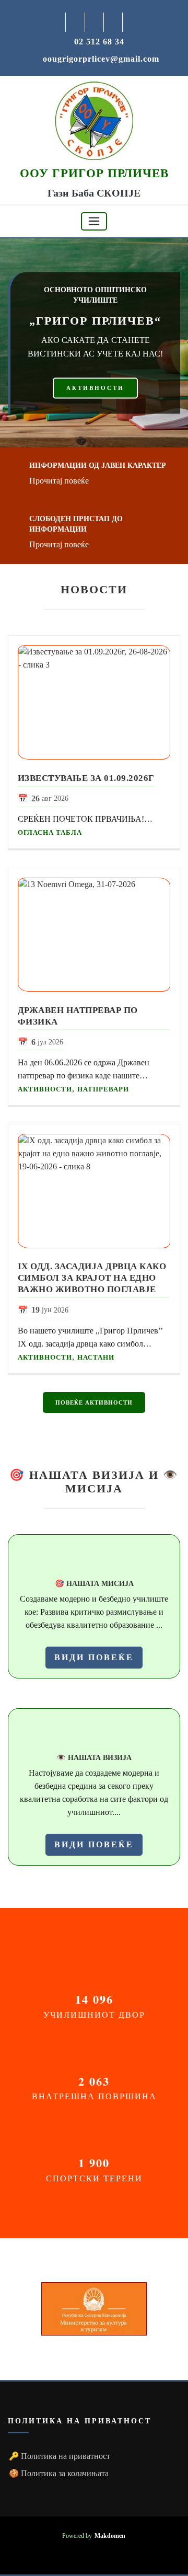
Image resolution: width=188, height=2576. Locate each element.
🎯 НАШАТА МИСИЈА (94, 1583)
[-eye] (94, 1733)
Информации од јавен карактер (98, 465)
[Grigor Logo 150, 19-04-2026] (94, 120)
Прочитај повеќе (59, 481)
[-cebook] (75, 22)
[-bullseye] (94, 1559)
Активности (45, 1089)
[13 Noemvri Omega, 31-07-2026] (94, 935)
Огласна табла (50, 832)
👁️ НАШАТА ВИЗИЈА (94, 1757)
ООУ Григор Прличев (94, 173)
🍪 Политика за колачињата (59, 2473)
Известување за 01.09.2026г (86, 778)
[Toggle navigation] (94, 221)
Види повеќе (94, 1657)
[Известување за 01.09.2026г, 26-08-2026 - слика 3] (94, 702)
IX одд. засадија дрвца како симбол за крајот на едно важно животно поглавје (92, 1278)
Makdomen (110, 2536)
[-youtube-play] (95, 22)
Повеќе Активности (94, 1402)
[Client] (94, 2309)
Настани (96, 1357)
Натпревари (103, 1089)
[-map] (114, 22)
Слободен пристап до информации (76, 524)
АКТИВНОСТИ (95, 388)
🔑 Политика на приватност (60, 2456)
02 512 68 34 (99, 42)
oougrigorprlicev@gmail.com (101, 59)
